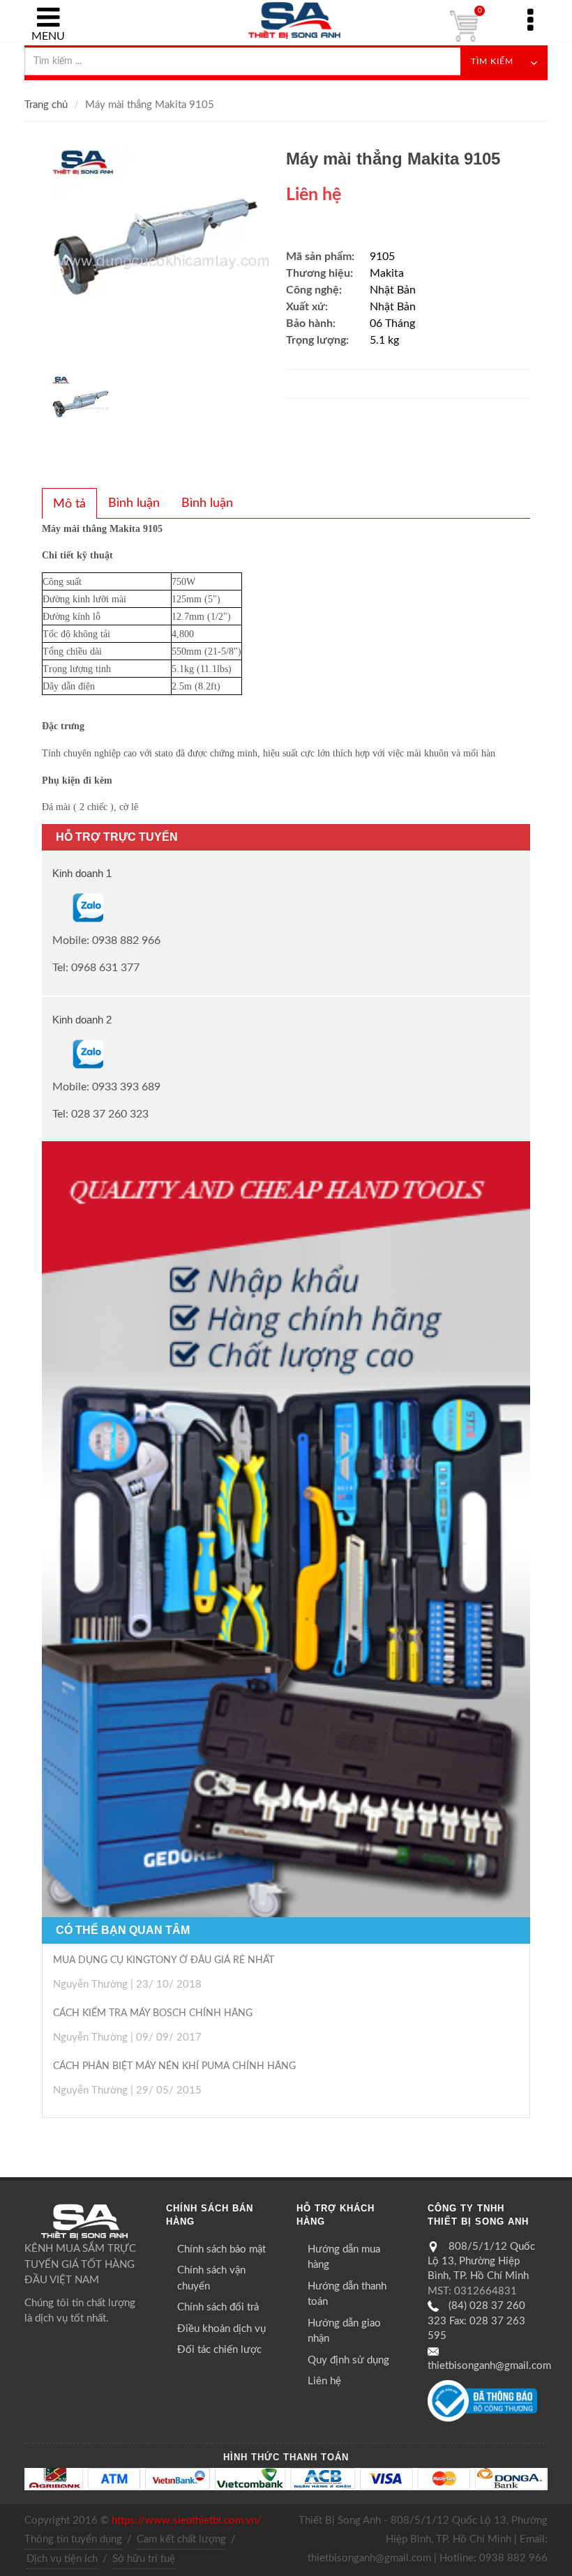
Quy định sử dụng (348, 2360)
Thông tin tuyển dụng (73, 2539)
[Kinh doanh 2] (54, 1053)
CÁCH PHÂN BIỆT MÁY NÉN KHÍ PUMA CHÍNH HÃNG (174, 2066)
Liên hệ (324, 2381)
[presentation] (69, 504)
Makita (387, 273)
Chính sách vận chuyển (211, 2278)
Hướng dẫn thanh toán (347, 2294)
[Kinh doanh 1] (54, 908)
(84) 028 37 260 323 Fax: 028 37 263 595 (476, 2321)
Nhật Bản (393, 290)
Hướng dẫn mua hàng (344, 2257)
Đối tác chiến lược (219, 2350)
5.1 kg (384, 340)
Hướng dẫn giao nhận (344, 2331)
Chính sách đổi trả (218, 2307)
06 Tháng (392, 323)
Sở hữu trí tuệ (144, 2559)
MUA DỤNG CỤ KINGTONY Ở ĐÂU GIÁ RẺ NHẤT (164, 1960)
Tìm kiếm (492, 61)
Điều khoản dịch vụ (221, 2329)
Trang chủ (46, 105)
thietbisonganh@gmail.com (489, 2366)
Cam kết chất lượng (181, 2539)
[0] (464, 26)
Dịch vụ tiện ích (62, 2559)
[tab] (69, 503)
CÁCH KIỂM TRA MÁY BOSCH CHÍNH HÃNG (153, 2013)
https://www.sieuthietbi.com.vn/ (187, 2521)
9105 (382, 257)
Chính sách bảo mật (221, 2249)
